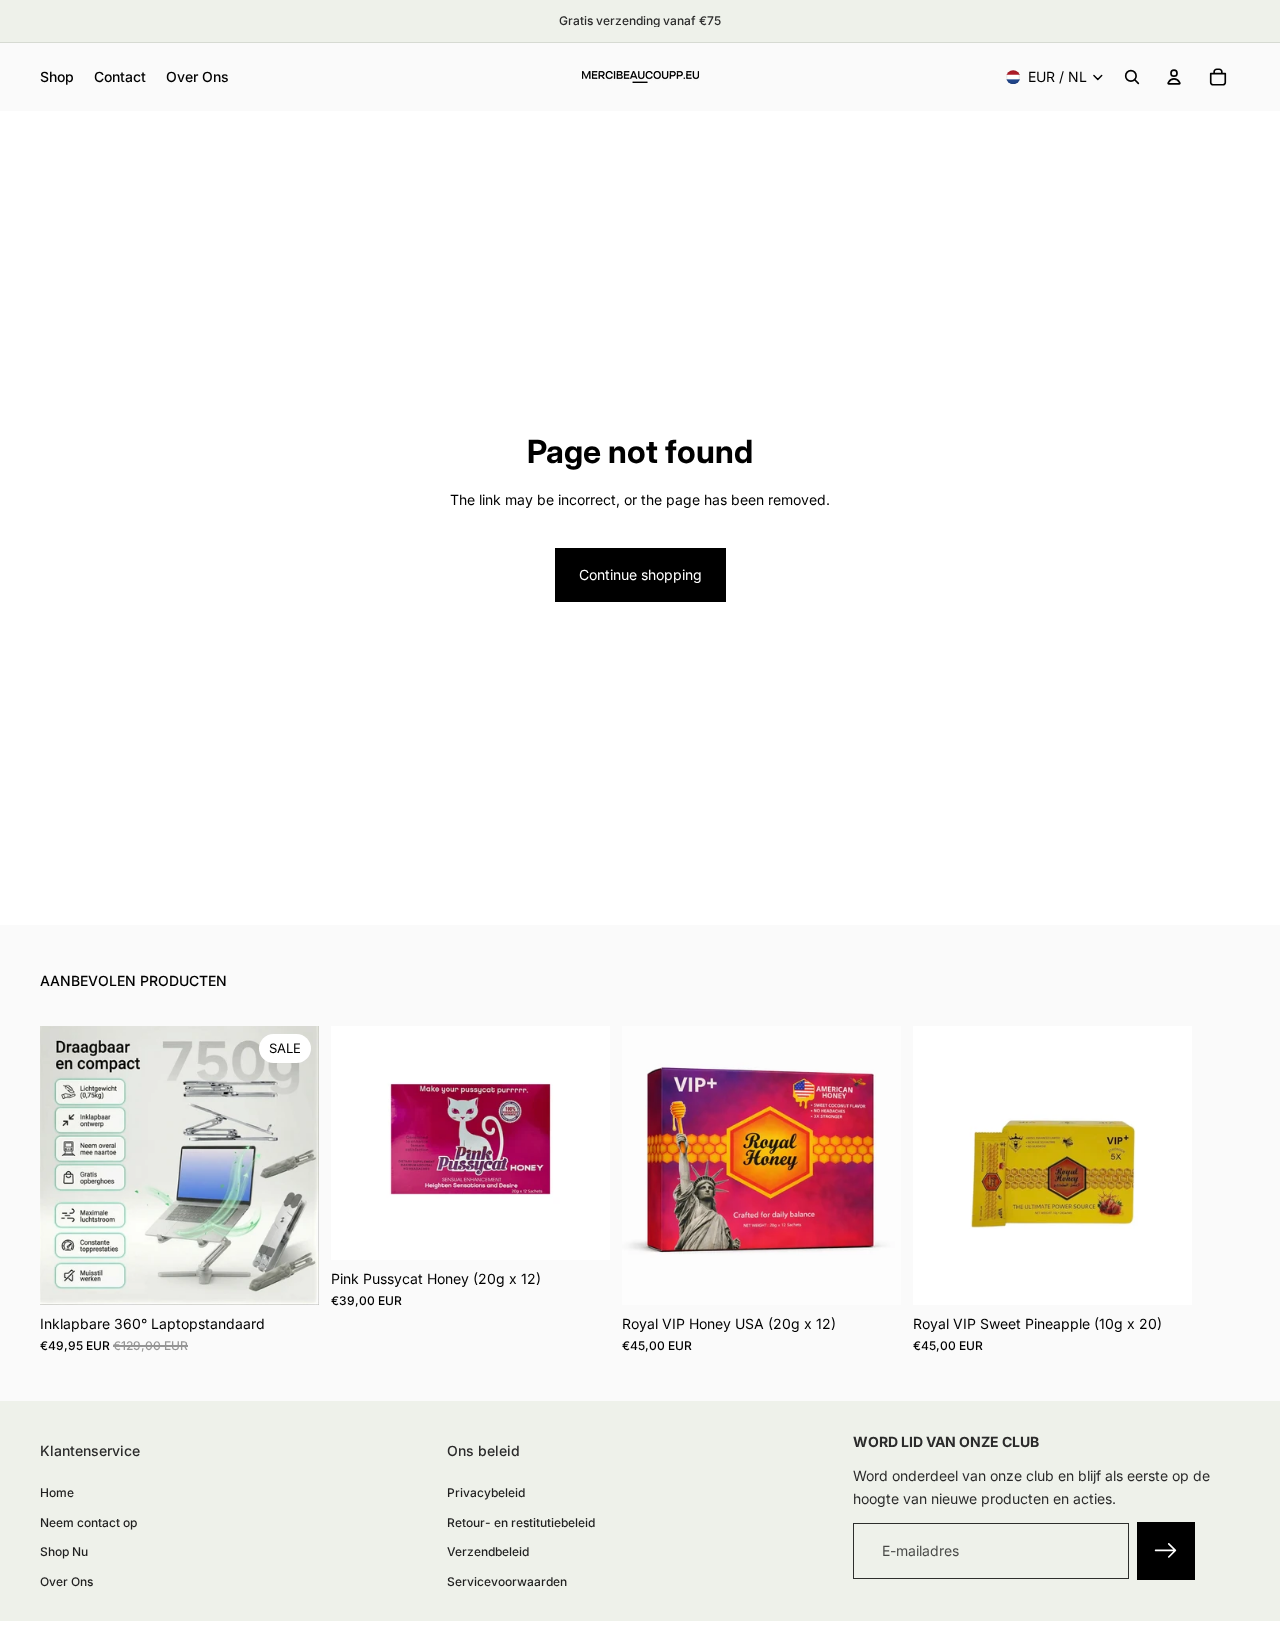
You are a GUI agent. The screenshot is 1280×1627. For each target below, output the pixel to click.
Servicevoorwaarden (507, 1581)
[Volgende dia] (1218, 1190)
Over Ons (66, 1581)
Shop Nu (64, 1552)
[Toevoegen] (288, 1274)
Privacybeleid (486, 1493)
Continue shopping (640, 574)
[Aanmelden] (1166, 1552)
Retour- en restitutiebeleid (521, 1522)
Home (57, 1493)
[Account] (1174, 77)
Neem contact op (88, 1522)
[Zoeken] (1132, 77)
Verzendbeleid (488, 1552)
